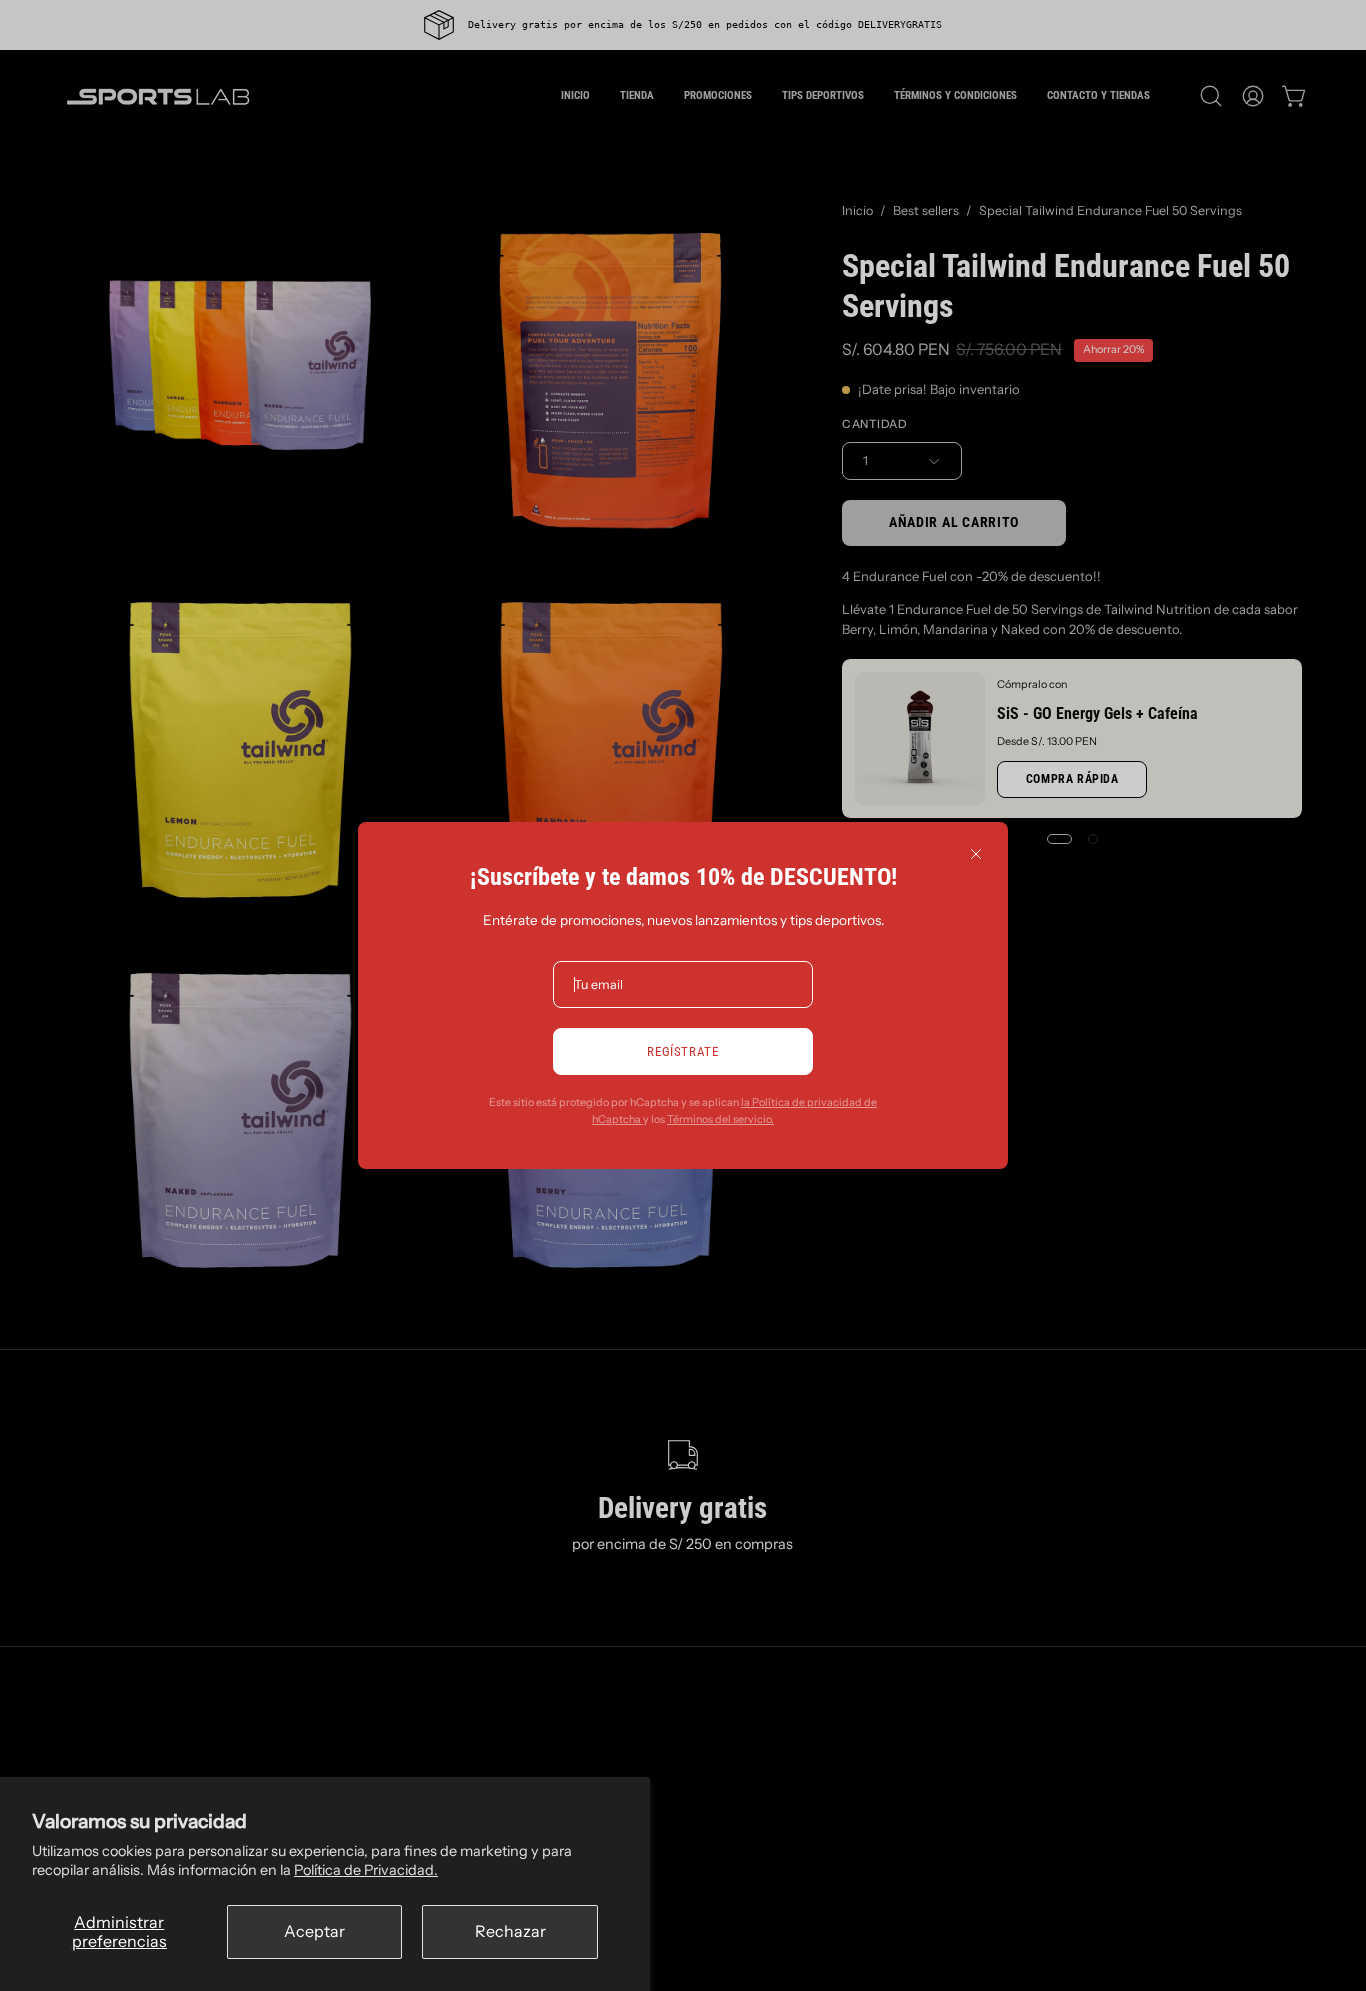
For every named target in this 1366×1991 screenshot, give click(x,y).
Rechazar (510, 1931)
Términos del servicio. (720, 1119)
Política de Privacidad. (366, 1870)
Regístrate (682, 1051)
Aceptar (314, 1931)
